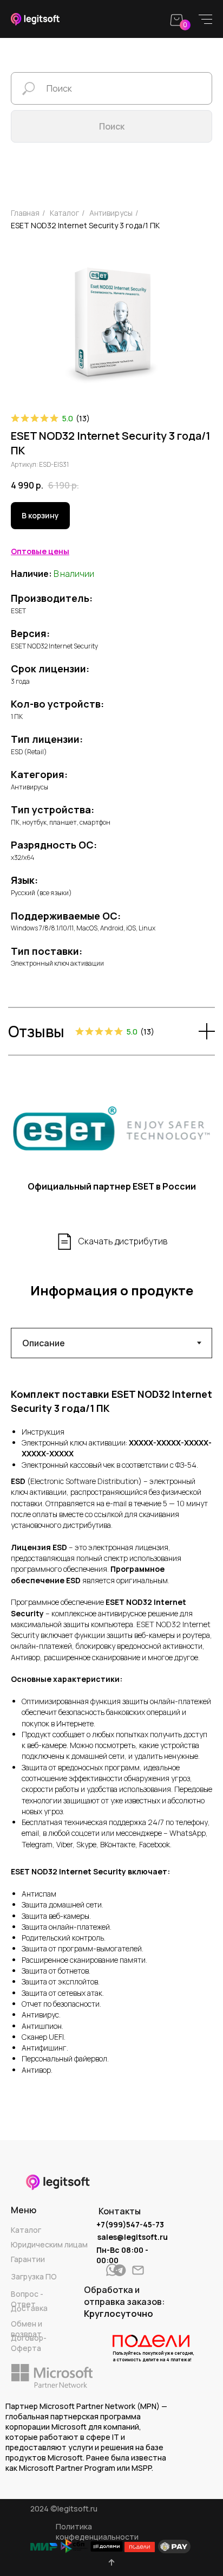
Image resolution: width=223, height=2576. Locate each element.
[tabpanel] (111, 1733)
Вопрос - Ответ (27, 2299)
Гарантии (28, 2259)
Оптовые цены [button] (40, 551)
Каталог (26, 2230)
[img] (120, 2270)
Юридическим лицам (49, 2244)
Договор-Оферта (29, 2343)
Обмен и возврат (27, 2329)
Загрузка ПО (34, 2276)
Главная (25, 213)
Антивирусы (111, 213)
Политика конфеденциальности (97, 2532)
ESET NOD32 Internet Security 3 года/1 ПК (85, 225)
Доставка (29, 2308)
